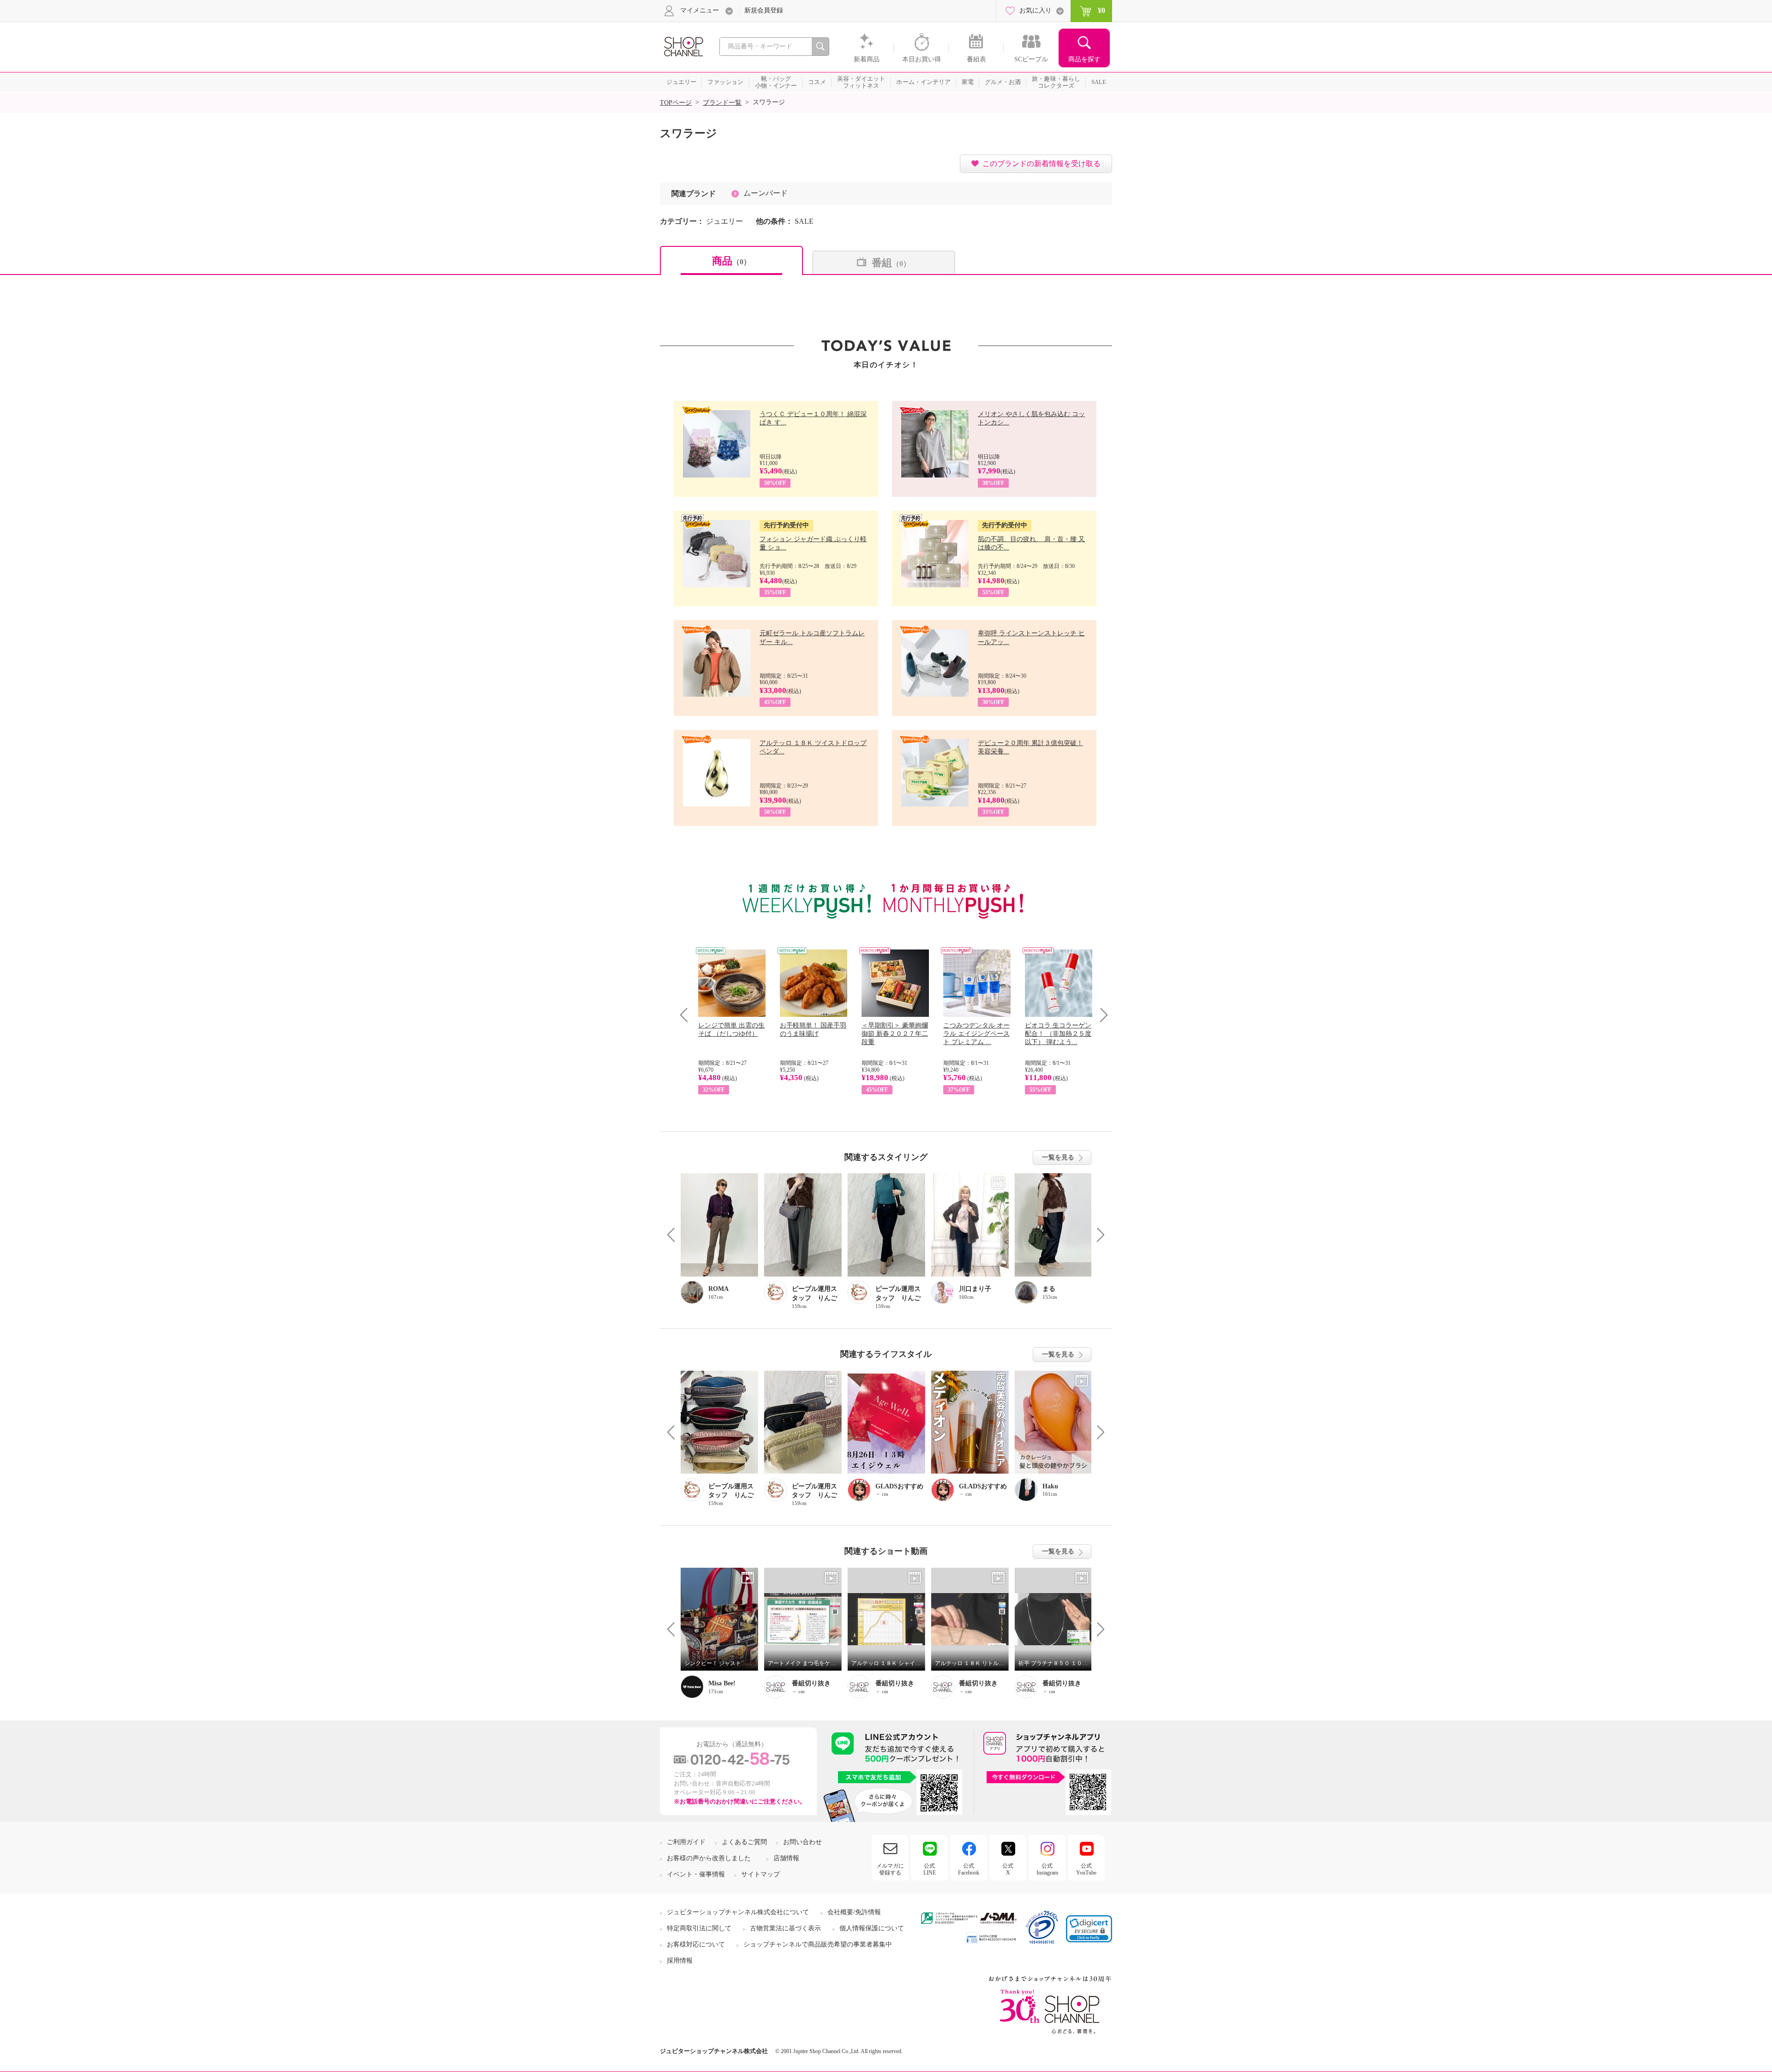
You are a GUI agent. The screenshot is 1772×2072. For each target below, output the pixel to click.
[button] (1089, 1929)
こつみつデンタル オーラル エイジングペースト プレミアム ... (976, 1034)
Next (1101, 1015)
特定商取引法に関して (699, 1928)
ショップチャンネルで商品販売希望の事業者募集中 (818, 1944)
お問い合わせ (802, 1842)
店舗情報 (786, 1858)
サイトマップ (760, 1874)
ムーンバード (766, 193)
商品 (731, 261)
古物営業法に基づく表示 (785, 1928)
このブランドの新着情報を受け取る (1042, 164)
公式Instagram (1047, 1869)
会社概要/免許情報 (854, 1912)
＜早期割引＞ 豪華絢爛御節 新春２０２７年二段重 (895, 1034)
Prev (687, 1015)
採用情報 (680, 1961)
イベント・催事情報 (696, 1874)
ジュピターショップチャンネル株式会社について (738, 1912)
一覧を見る (1058, 1157)
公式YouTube (1086, 1869)
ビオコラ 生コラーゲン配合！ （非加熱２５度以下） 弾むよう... (1058, 1034)
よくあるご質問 (744, 1842)
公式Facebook (969, 1869)
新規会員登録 (764, 10)
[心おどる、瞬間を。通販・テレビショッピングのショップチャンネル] (683, 46)
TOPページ (676, 103)
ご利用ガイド (686, 1842)
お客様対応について (696, 1944)
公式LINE (930, 1869)
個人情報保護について (872, 1928)
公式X (1008, 1869)
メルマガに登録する (890, 1869)
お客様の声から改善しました (709, 1858)
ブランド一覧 (722, 103)
